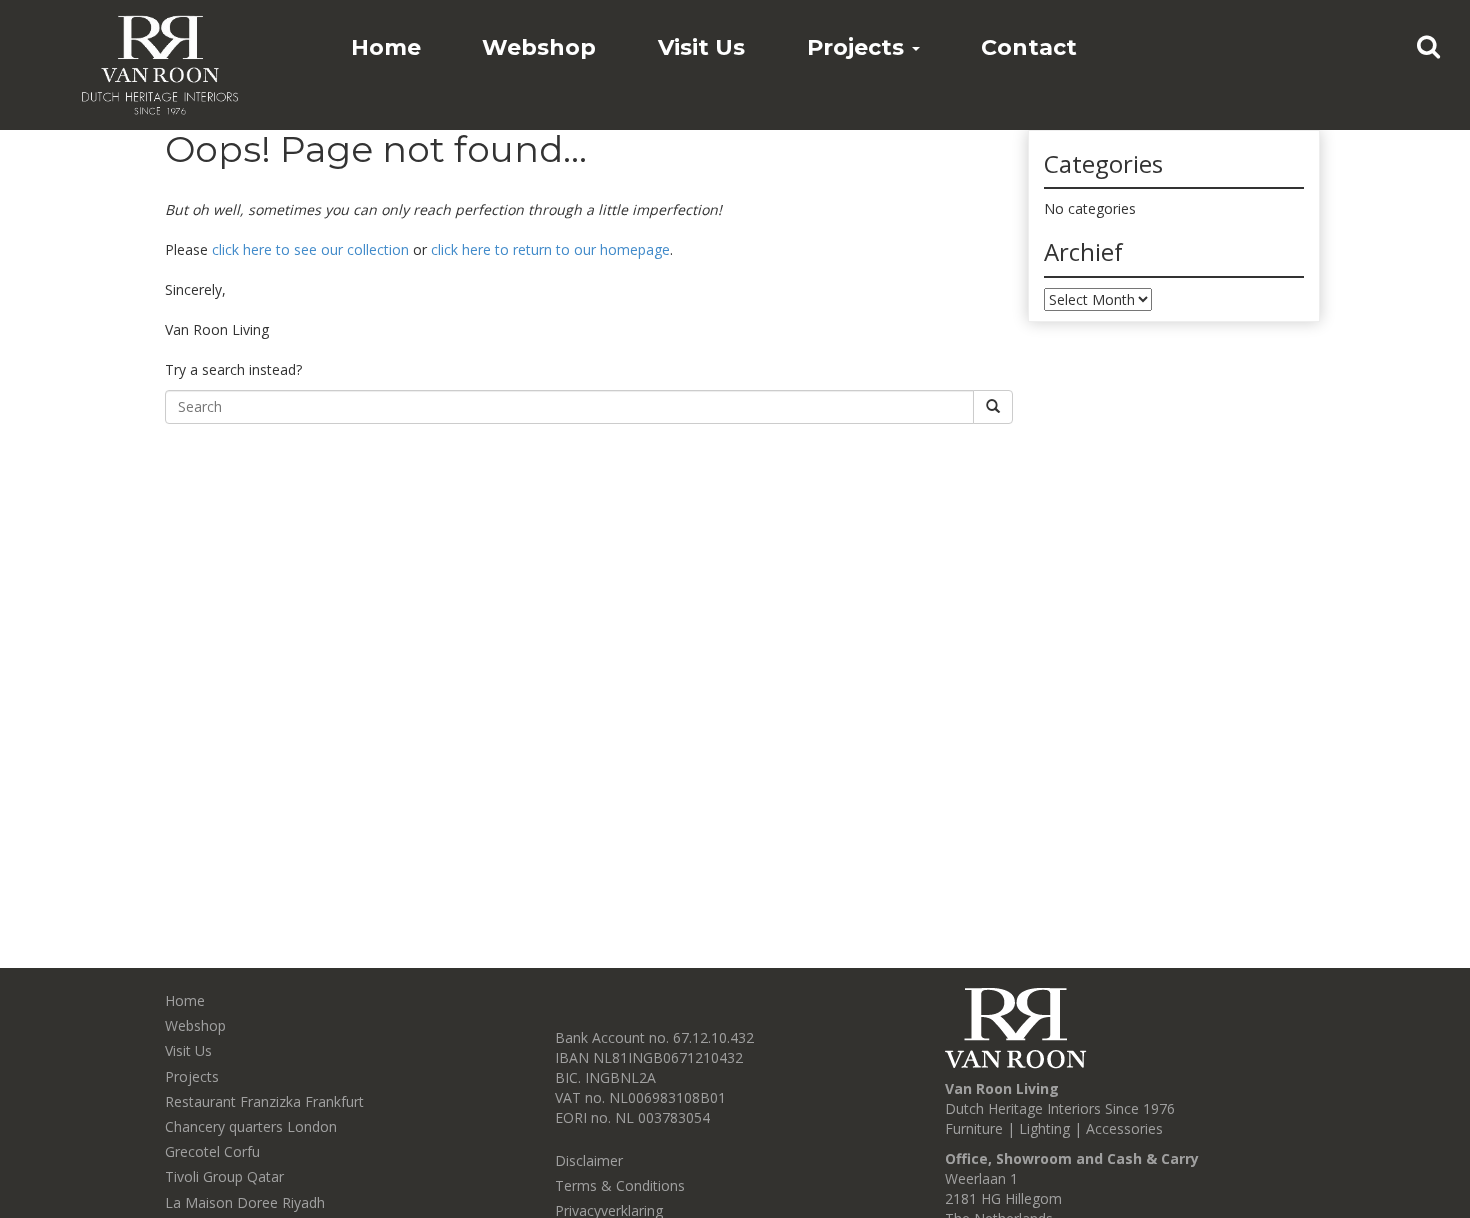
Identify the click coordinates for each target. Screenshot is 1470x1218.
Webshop (539, 47)
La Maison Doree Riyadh (245, 1202)
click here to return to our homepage (550, 249)
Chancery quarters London (251, 1126)
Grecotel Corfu (212, 1151)
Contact (1029, 47)
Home (386, 47)
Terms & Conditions (620, 1185)
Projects (858, 47)
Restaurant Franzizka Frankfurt (264, 1101)
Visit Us (701, 47)
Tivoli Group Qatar (224, 1176)
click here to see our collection (310, 249)
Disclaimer (589, 1160)
